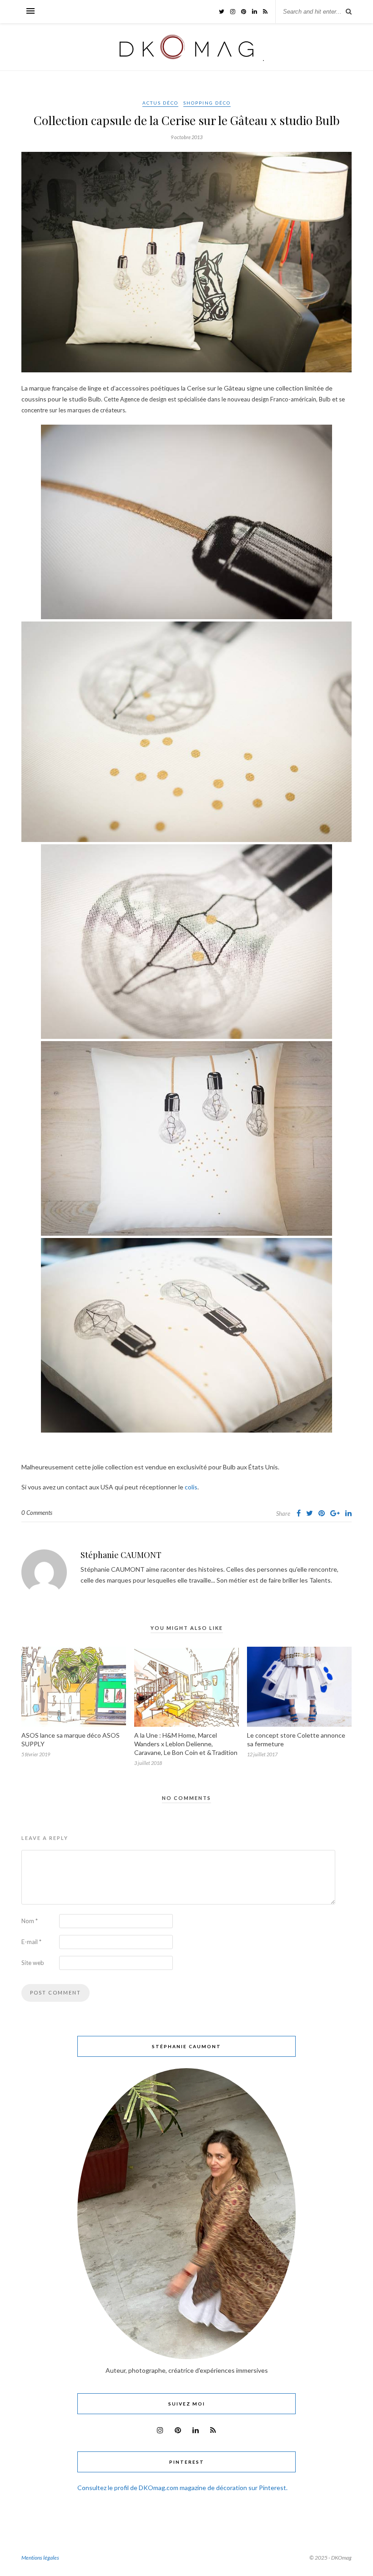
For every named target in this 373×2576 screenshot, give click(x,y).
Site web (33, 1963)
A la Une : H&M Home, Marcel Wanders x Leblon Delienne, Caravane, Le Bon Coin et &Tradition (186, 1744)
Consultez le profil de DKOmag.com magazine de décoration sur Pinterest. (182, 2488)
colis (191, 1487)
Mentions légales (40, 2558)
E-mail (31, 1942)
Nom (30, 1921)
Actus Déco (160, 103)
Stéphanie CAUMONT (121, 1555)
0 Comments (37, 1513)
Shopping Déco (207, 103)
